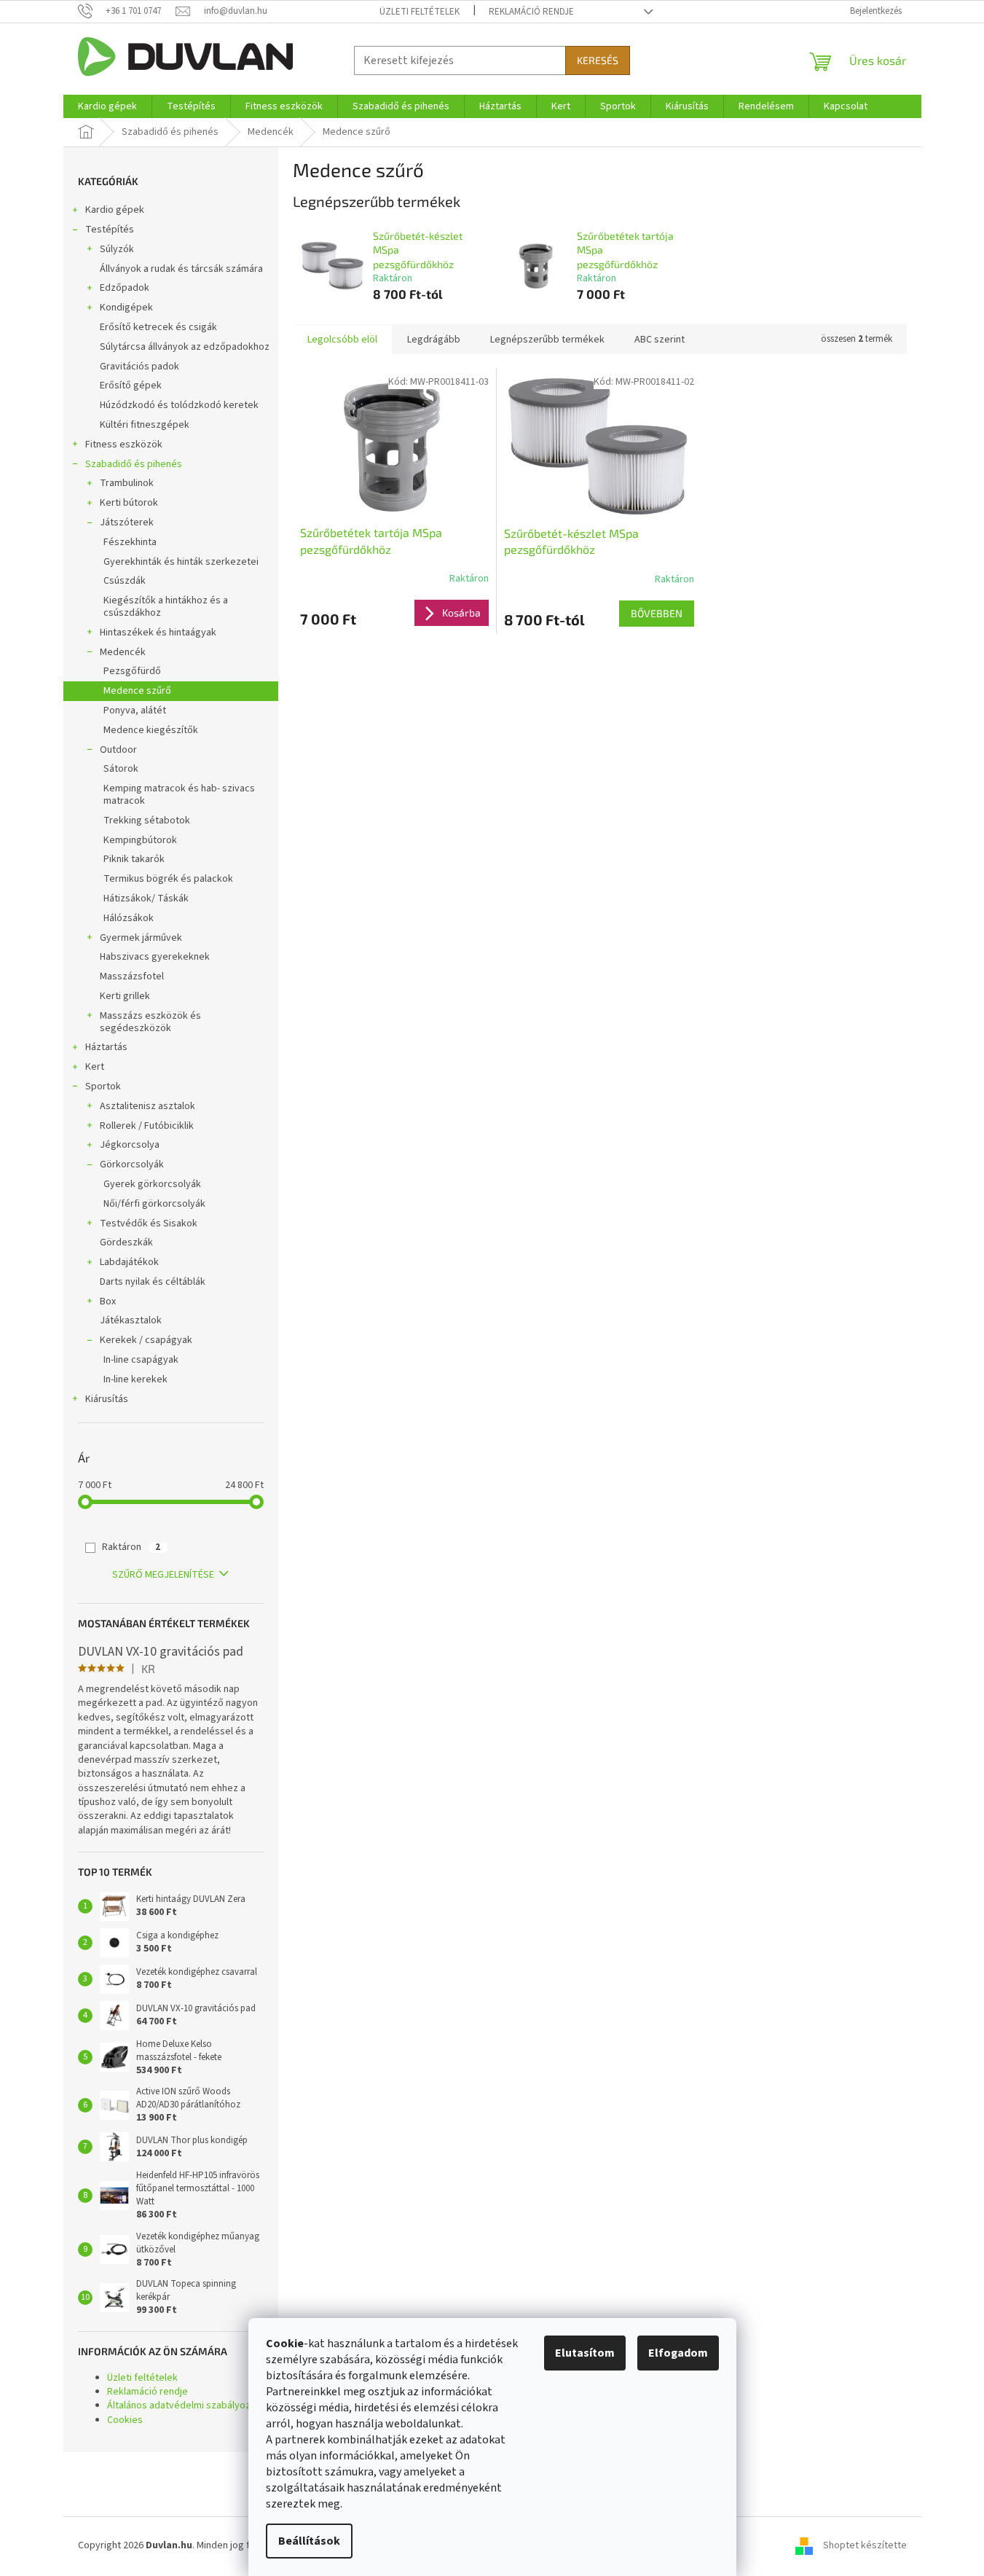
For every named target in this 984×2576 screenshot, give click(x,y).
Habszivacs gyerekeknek (155, 957)
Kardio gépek (115, 210)
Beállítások (309, 2541)
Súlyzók (117, 249)
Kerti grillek (125, 996)
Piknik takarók (134, 859)
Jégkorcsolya (130, 1145)
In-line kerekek (135, 1379)
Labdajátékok (129, 1262)
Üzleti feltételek (420, 12)
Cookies (125, 2420)
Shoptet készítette (865, 2545)
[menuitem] (107, 106)
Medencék (123, 652)
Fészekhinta (130, 542)
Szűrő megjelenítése (163, 1575)
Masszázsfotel (132, 976)
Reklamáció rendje (531, 12)
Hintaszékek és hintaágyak (158, 633)
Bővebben (657, 613)
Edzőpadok (125, 288)
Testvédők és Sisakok (149, 1224)
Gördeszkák (126, 1242)
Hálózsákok (129, 918)
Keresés (598, 60)
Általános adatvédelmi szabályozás (184, 2405)
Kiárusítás (107, 1399)
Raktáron (131, 1547)
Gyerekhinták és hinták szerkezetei (181, 562)
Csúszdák (125, 581)
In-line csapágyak (141, 1360)
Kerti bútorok (129, 503)
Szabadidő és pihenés (134, 464)
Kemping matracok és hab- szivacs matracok (179, 795)
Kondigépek (126, 308)
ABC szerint (660, 340)
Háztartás (106, 1047)
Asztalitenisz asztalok (147, 1106)
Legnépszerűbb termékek (547, 340)
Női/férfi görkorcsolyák (154, 1204)
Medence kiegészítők (151, 730)
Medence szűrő (137, 691)
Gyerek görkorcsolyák (152, 1184)
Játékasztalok (131, 1320)
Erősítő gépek (131, 385)
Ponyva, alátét (135, 710)
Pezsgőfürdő (132, 671)
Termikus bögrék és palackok (168, 879)
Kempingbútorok (140, 840)
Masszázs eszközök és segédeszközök (150, 1022)
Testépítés (110, 230)
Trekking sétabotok (147, 821)
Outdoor (118, 750)
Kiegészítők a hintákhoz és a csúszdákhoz (166, 607)
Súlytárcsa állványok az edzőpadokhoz (185, 347)
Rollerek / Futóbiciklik (147, 1126)
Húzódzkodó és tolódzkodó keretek (179, 405)
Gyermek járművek (141, 938)
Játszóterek (127, 522)
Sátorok (121, 769)
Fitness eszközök (124, 445)
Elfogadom (678, 2353)
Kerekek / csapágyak (146, 1340)
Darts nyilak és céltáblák (153, 1282)
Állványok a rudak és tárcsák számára (181, 269)
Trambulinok (127, 483)
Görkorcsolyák (132, 1164)
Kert (95, 1067)
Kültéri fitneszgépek (145, 425)
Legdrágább (434, 340)
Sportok (103, 1087)
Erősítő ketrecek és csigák (158, 327)
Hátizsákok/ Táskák (146, 899)
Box (108, 1301)
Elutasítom (585, 2353)
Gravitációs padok (139, 367)
